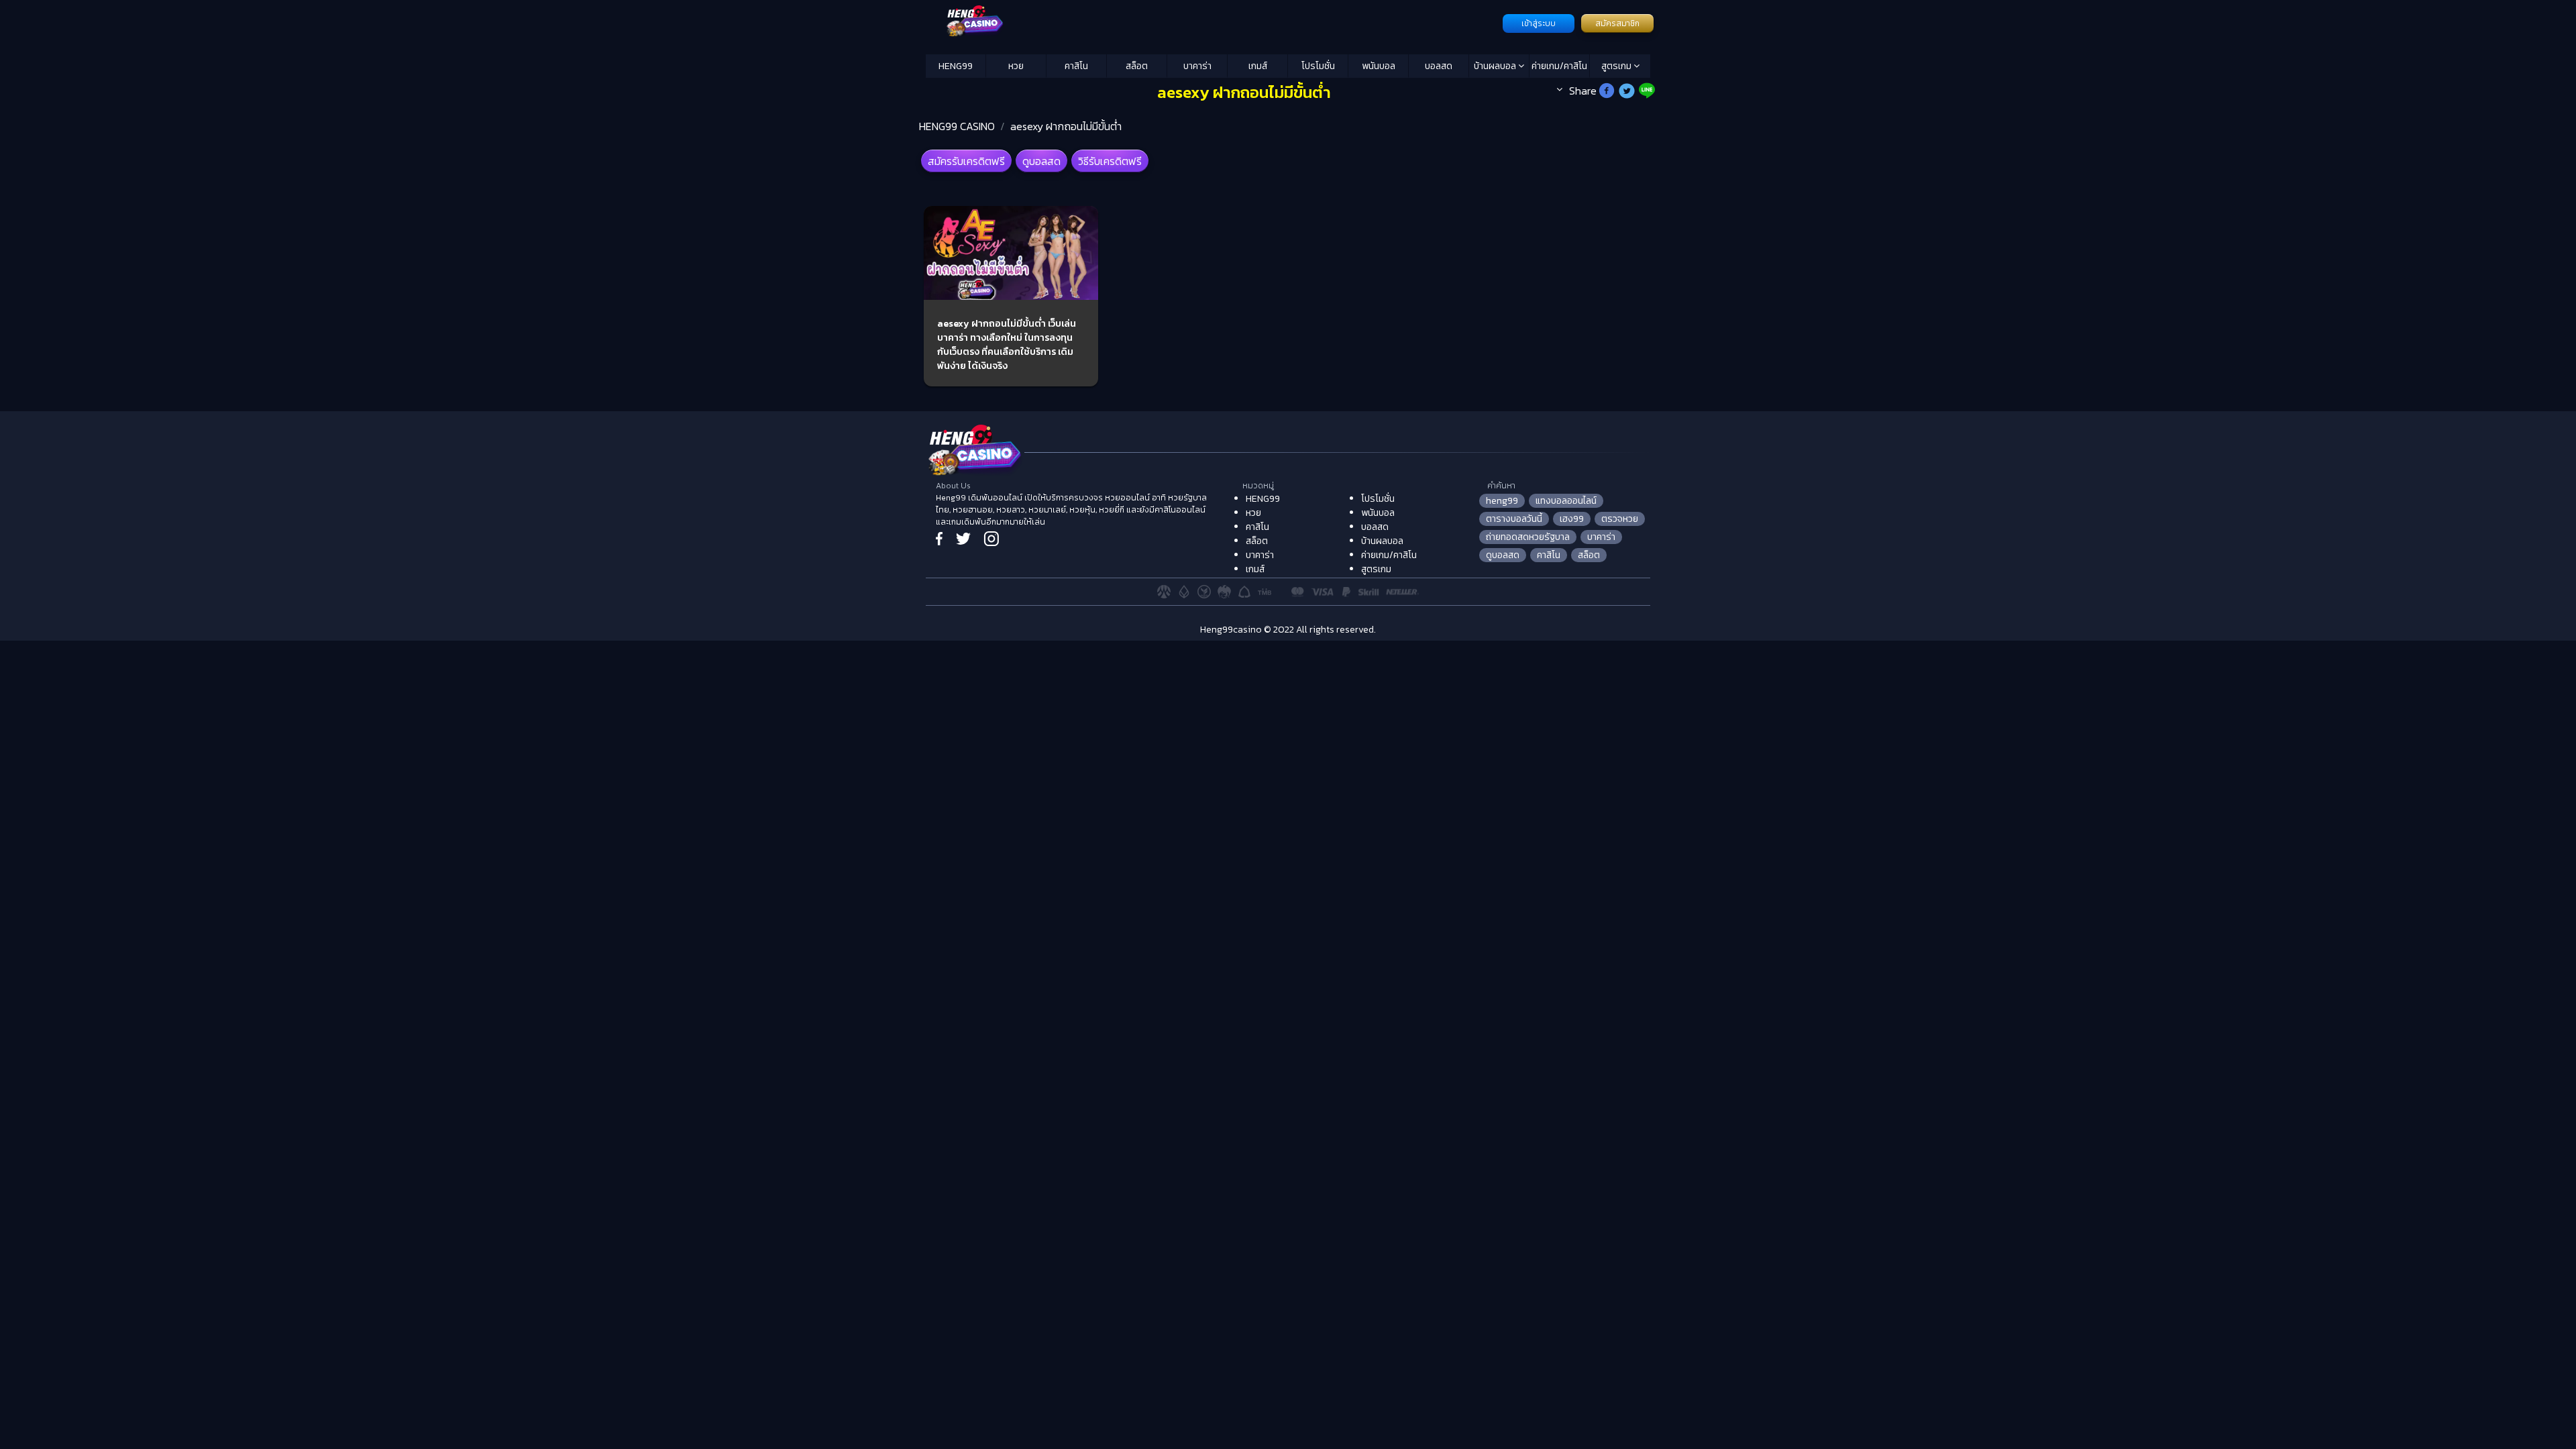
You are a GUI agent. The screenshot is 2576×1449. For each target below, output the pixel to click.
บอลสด (1439, 66)
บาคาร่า (1197, 66)
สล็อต (1137, 66)
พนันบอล (1379, 66)
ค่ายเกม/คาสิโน (1559, 66)
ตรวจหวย (1620, 519)
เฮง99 (1572, 519)
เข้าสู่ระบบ (1539, 23)
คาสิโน (1076, 66)
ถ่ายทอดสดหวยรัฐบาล (1528, 537)
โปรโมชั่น (1318, 66)
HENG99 (956, 66)
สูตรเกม (1617, 66)
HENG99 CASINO (957, 126)
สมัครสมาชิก (1617, 23)
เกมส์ (1258, 66)
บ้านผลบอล (1496, 66)
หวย (1016, 66)
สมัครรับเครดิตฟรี (966, 161)
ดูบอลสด (1041, 161)
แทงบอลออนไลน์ (1566, 501)
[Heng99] (1213, 22)
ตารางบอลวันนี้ (1514, 519)
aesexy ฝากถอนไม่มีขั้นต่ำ (1066, 126)
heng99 (1502, 501)
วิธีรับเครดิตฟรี (1110, 161)
